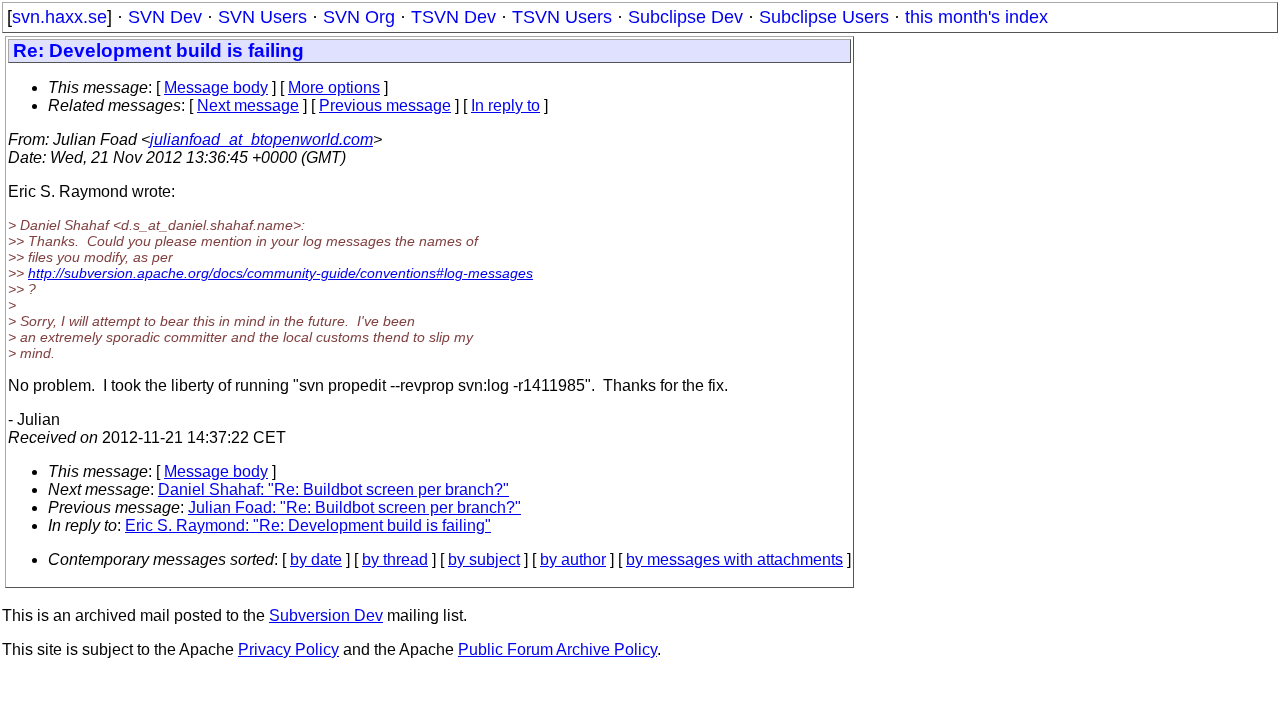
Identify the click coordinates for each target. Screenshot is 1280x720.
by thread (395, 559)
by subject (484, 559)
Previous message (385, 105)
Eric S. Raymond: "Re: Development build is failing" (308, 525)
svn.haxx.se (59, 17)
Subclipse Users (824, 17)
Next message (248, 105)
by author (573, 559)
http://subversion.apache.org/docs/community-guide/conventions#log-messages (280, 273)
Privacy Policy (288, 649)
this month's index (976, 17)
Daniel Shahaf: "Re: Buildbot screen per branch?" (333, 489)
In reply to (505, 105)
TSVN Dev (453, 17)
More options (334, 87)
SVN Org (359, 17)
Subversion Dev (326, 615)
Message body (216, 87)
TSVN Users (562, 17)
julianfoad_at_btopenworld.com (261, 139)
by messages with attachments (734, 559)
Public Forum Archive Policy (557, 649)
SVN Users (262, 17)
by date (316, 559)
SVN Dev (165, 17)
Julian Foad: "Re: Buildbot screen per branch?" (354, 507)
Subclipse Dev (685, 17)
